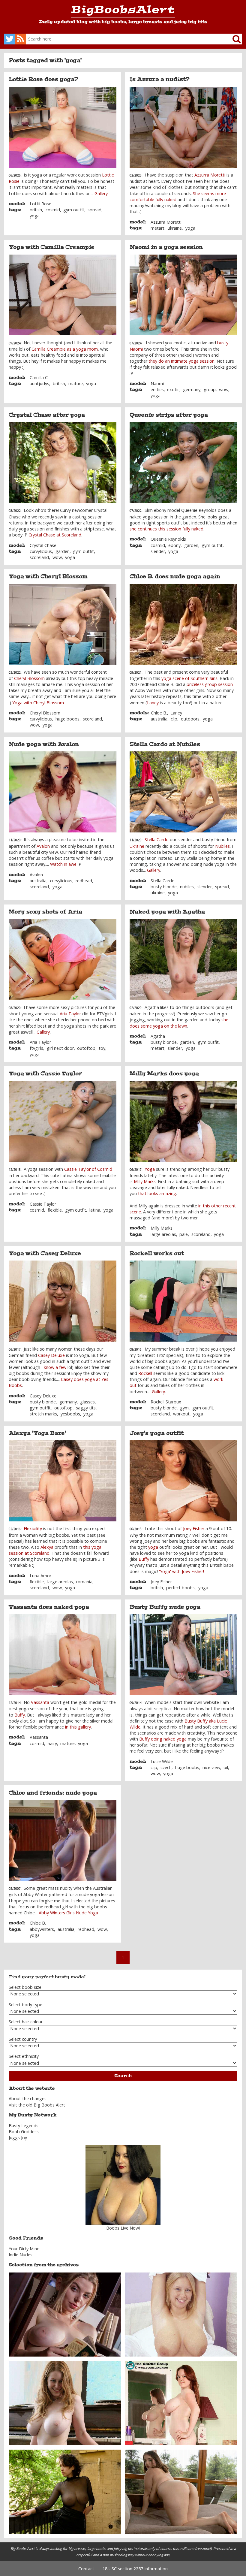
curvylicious (41, 551)
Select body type (25, 2005)
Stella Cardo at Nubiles (165, 744)
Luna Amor (40, 1576)
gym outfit (74, 210)
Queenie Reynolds (168, 539)
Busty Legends (24, 2126)
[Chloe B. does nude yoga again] (184, 624)
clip (174, 719)
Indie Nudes (21, 2255)
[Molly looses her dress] (181, 2491)
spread (94, 210)
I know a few (54, 1367)
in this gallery (78, 1727)
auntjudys (39, 384)
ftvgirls (36, 1048)
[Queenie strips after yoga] (184, 463)
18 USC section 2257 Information (135, 2569)
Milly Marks (145, 1181)
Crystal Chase (43, 545)
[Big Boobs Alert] (123, 12)
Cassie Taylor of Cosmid (88, 1169)
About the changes (28, 2099)
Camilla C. (39, 377)
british (36, 210)
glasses (87, 1402)
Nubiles (222, 846)
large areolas (163, 1234)
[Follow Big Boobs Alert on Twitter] (10, 39)
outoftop (86, 1048)
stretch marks (43, 1414)
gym (184, 1408)
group (210, 390)
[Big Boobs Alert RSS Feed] (20, 39)
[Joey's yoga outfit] (184, 1481)
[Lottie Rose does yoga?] (63, 127)
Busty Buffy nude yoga (165, 1607)
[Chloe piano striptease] (65, 2403)
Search (123, 2076)
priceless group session (210, 684)
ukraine (175, 228)
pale (184, 1234)
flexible (55, 1210)
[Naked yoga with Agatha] (184, 960)
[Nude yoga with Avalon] (63, 792)
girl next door (60, 1048)
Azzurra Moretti (210, 175)
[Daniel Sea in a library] (65, 2314)
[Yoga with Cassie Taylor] (63, 1121)
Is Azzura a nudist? (160, 79)
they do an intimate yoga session (181, 361)
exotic (173, 390)
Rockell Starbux (166, 1402)
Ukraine (137, 846)
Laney (153, 703)
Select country (23, 2039)
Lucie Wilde (162, 1761)
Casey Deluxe (51, 1355)
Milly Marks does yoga (164, 1074)
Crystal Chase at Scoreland (55, 535)
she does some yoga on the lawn (179, 1023)
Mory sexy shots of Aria (45, 912)
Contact (86, 2569)
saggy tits (86, 1408)
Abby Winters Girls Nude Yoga (68, 1913)
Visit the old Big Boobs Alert (37, 2105)
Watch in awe (63, 864)
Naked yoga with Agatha (167, 912)
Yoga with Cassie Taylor (45, 1074)
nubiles (187, 887)
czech (166, 1767)
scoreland (39, 557)
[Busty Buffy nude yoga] (184, 1655)
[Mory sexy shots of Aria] (63, 960)
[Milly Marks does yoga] (184, 1121)
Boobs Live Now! (123, 2228)
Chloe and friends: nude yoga (53, 1793)
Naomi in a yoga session (166, 247)
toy (102, 1048)
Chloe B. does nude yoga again (175, 576)
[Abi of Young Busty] (181, 2314)
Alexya (47, 1547)
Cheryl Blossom (29, 678)
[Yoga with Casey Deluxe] (63, 1301)
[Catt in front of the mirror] (181, 2403)
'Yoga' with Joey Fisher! (181, 1571)
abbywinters (42, 1929)
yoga (35, 216)
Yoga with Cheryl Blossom (48, 576)
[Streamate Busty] (123, 2185)
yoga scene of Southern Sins (189, 678)
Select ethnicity (24, 2056)
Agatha (158, 1036)
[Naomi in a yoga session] (184, 295)
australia (159, 719)
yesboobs (70, 1414)
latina (95, 1210)
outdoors (190, 719)
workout (181, 1414)
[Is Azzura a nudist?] (184, 127)
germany (192, 390)
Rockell (145, 1373)
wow (224, 390)
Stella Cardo (157, 840)
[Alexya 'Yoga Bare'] (63, 1481)
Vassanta (40, 1702)
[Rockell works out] (184, 1301)
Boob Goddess (24, 2132)
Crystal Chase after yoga (47, 415)
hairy (52, 1743)
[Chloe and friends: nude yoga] (63, 1841)
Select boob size (25, 1987)
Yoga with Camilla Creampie (52, 247)
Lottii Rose (40, 204)
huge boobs (67, 719)
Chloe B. (159, 713)
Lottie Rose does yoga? (43, 79)
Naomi (157, 384)
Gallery (101, 193)
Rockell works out (157, 1253)
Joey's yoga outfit (157, 1433)
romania (84, 1582)
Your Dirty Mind (24, 2249)
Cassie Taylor (43, 1204)
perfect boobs (180, 1588)
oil (226, 1767)
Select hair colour (26, 2022)
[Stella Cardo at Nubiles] (184, 792)
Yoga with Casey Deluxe (45, 1253)
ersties (157, 390)
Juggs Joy (18, 2138)
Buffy (144, 1559)
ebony (174, 545)
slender (158, 551)
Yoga (150, 1169)
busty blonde (164, 887)
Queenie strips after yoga (169, 415)
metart (157, 228)
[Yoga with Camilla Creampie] (63, 295)
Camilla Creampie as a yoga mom (65, 349)
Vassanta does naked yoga (49, 1607)
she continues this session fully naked (166, 529)
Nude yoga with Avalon (44, 744)
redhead (84, 881)
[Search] (232, 39)
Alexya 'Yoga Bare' (37, 1433)
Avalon (43, 846)
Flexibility (33, 1528)
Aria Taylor (70, 1014)
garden (63, 551)
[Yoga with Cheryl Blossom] (63, 624)
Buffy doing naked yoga (162, 1739)
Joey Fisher (194, 1528)
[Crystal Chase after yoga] (63, 463)
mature (76, 384)
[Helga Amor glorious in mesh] (65, 2491)
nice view (211, 1767)
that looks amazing (157, 1193)
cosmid (53, 210)
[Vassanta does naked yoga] (63, 1655)
